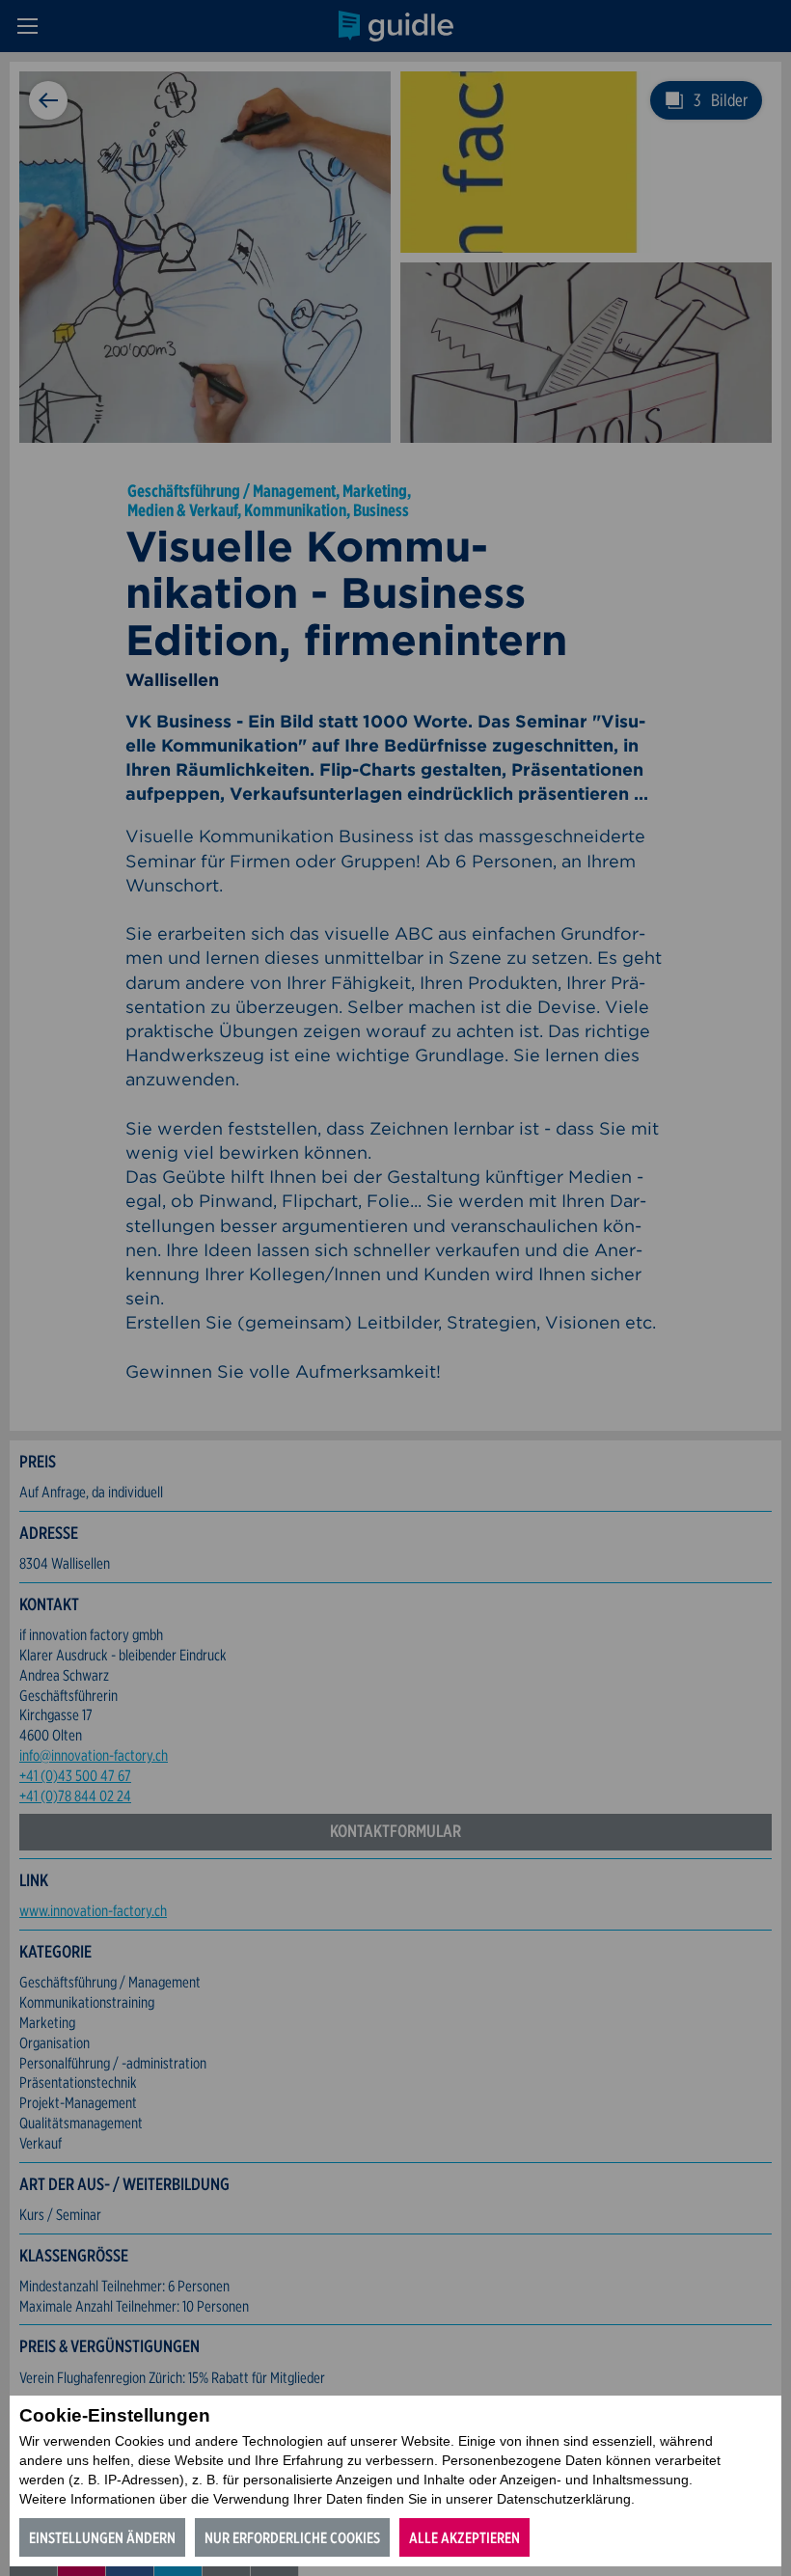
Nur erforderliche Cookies (292, 2538)
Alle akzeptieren (464, 2538)
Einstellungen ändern (102, 2538)
